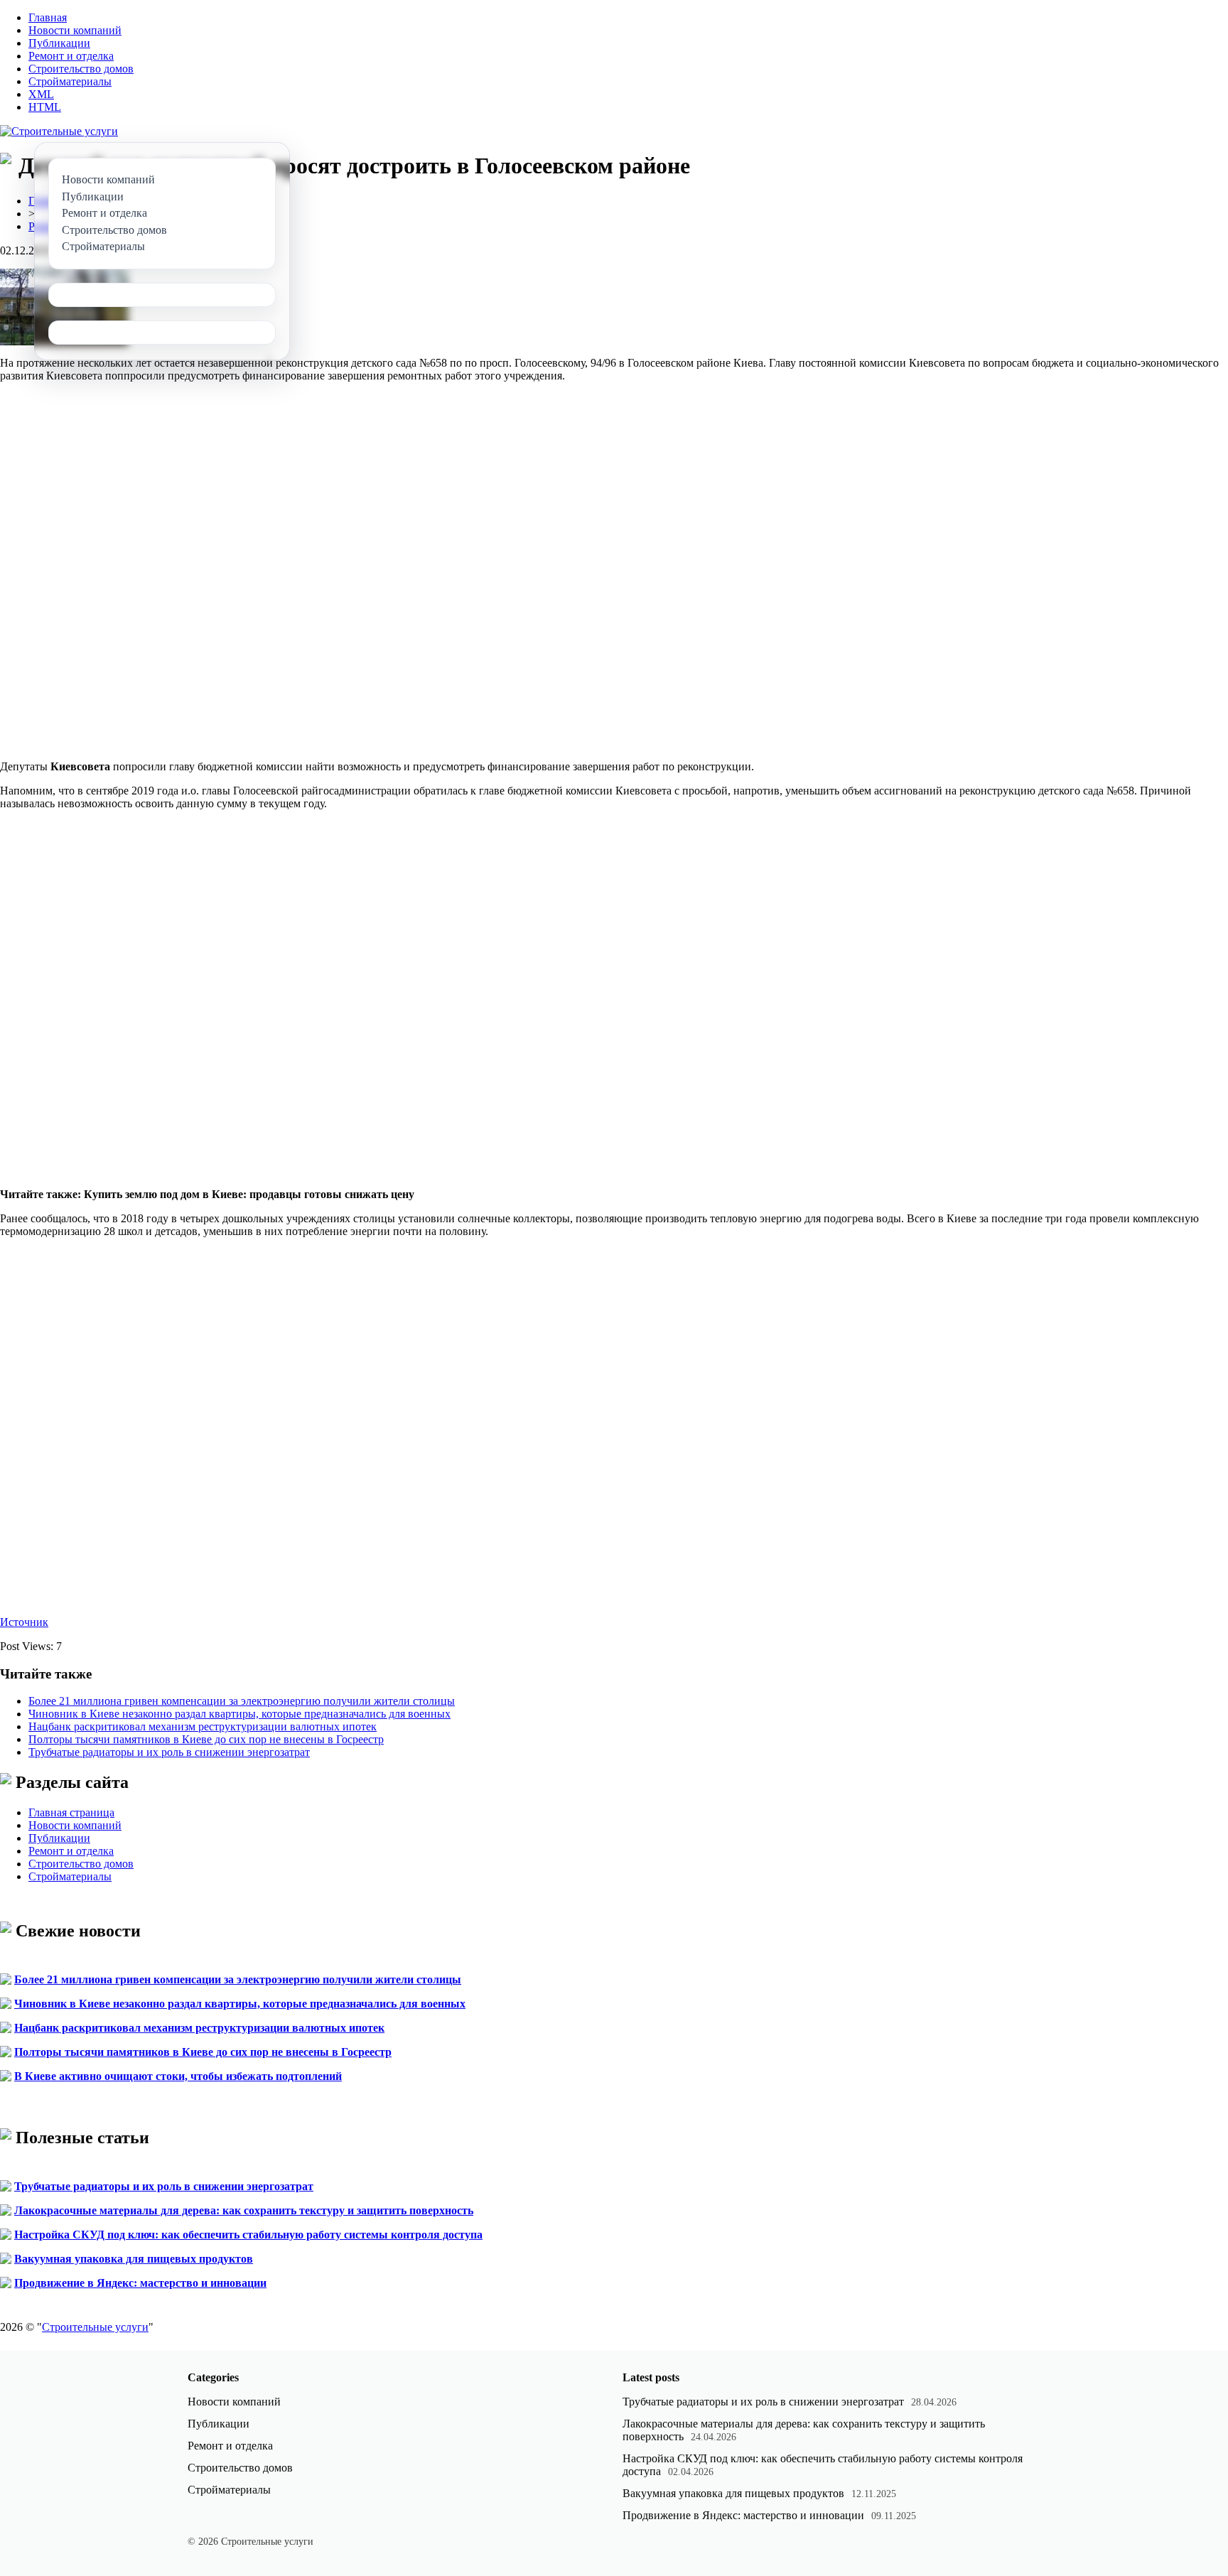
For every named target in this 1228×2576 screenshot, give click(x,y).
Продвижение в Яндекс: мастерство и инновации (140, 2283)
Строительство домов (81, 69)
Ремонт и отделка (71, 56)
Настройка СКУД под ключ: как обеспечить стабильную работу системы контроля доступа (248, 2235)
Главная (48, 17)
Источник (24, 1622)
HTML (45, 107)
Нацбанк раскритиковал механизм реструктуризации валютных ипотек (203, 1726)
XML (41, 94)
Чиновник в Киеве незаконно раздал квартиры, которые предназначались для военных (239, 1714)
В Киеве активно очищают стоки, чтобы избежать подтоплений (178, 2076)
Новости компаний (75, 30)
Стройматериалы (70, 81)
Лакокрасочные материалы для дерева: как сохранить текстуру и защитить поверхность (244, 2210)
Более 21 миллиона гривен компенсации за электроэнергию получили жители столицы (242, 1701)
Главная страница (71, 1812)
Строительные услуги (95, 2327)
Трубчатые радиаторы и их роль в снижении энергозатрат (169, 1752)
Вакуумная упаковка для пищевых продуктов (134, 2259)
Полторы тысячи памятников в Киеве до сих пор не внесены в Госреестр (206, 1739)
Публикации (59, 43)
